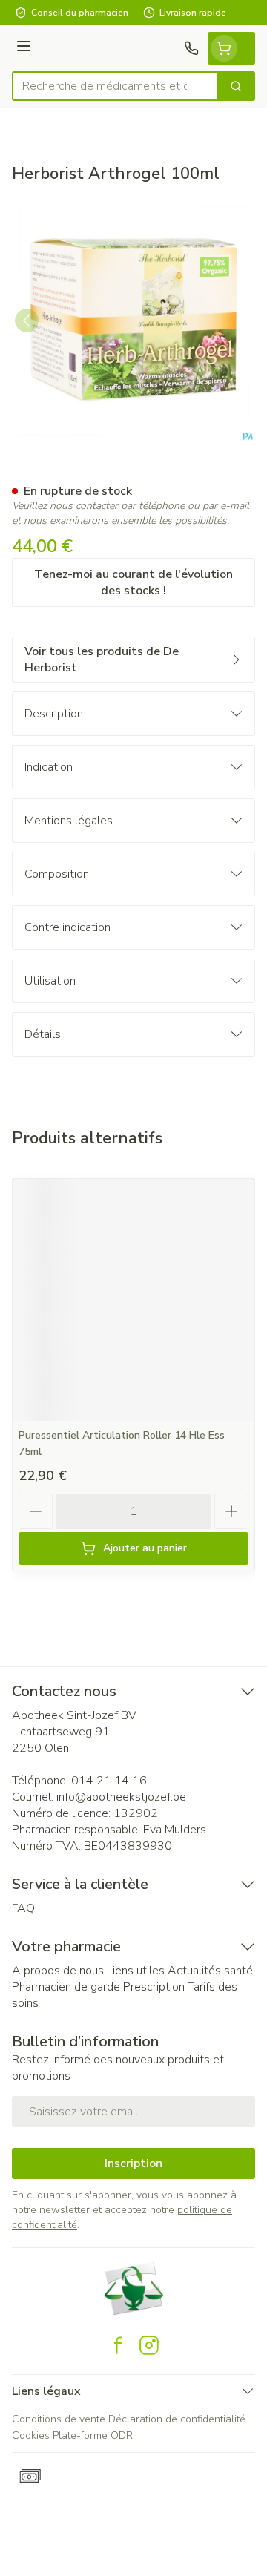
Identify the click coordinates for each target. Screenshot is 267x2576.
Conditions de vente (59, 2419)
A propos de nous (58, 1971)
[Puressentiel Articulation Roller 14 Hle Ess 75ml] (133, 1300)
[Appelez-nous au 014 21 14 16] (191, 48)
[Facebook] (118, 2345)
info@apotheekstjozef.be (121, 1797)
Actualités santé (210, 1971)
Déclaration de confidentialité (177, 2419)
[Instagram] (149, 2345)
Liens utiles (136, 1971)
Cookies (31, 2435)
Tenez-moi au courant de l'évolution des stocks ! (133, 582)
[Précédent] (27, 321)
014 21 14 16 (109, 1781)
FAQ (23, 1908)
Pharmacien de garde (66, 1987)
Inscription (133, 2163)
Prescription (154, 1987)
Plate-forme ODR (93, 2435)
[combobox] (115, 86)
